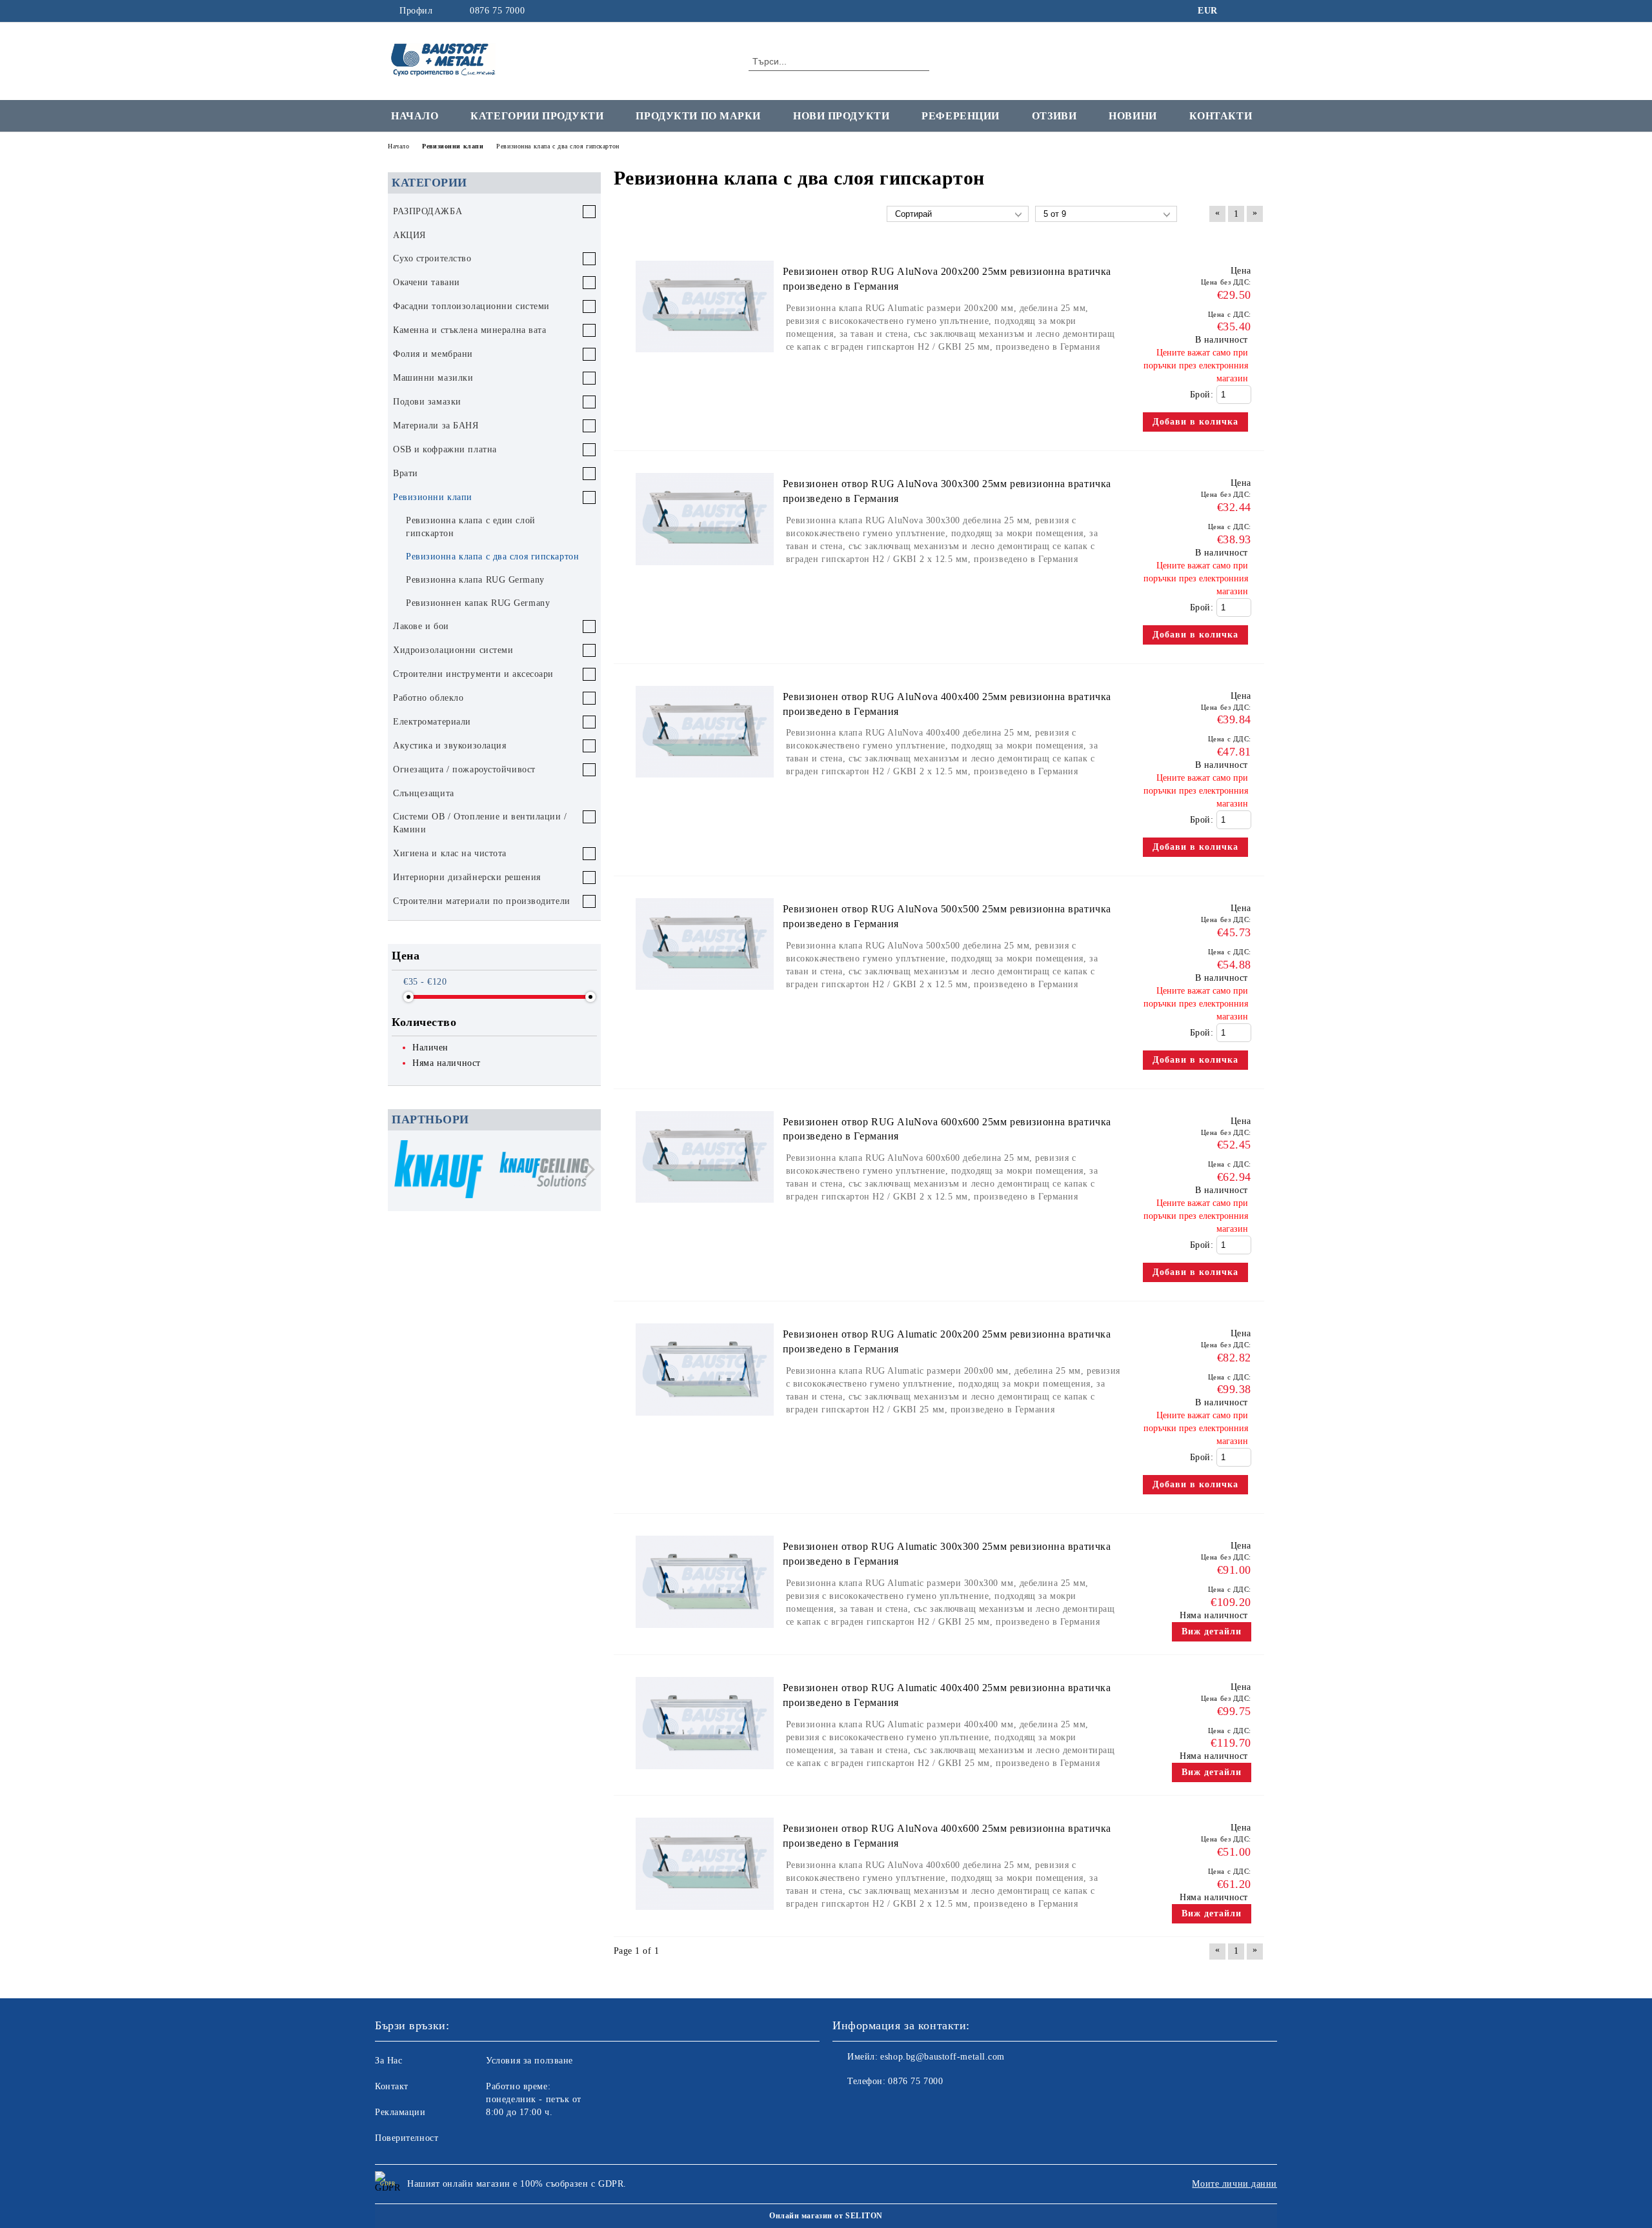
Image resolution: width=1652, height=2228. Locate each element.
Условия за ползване (529, 2061)
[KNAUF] (439, 1171)
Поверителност (407, 2138)
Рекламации (400, 2112)
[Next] (586, 1169)
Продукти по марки (698, 116)
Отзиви (1054, 116)
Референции (961, 116)
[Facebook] (1238, 11)
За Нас (388, 2061)
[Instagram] (1257, 11)
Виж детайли (1212, 1631)
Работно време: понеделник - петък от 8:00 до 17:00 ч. (534, 2099)
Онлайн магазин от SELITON (826, 2216)
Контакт (392, 2086)
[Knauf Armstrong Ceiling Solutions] (544, 1171)
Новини (1133, 116)
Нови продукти (841, 116)
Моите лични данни (1234, 2184)
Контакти (1221, 116)
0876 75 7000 (497, 11)
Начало (415, 116)
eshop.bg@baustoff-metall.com (942, 2057)
